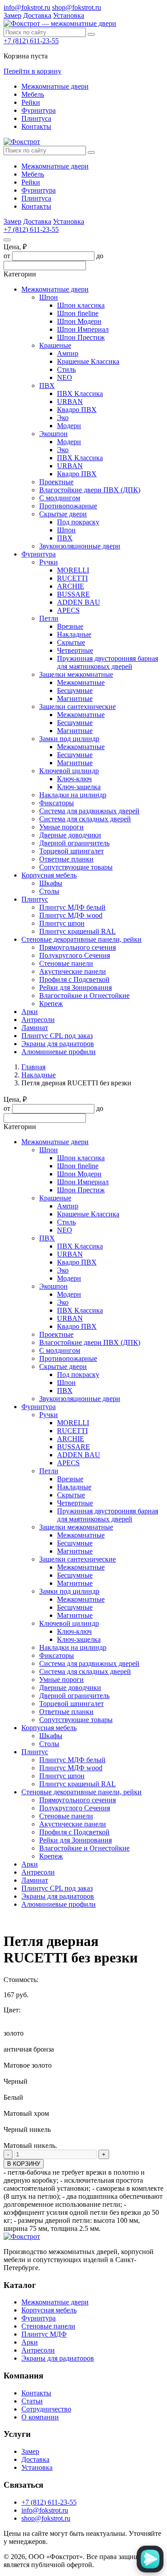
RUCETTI (72, 578)
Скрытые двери (63, 514)
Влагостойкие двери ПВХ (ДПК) (90, 490)
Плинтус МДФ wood (71, 915)
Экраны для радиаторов (58, 1044)
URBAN (70, 402)
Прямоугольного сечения (77, 947)
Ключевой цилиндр (69, 771)
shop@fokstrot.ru (77, 7)
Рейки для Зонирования (75, 987)
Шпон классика (81, 305)
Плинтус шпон (62, 923)
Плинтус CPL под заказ (57, 1036)
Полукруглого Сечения (75, 955)
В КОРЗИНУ (24, 2164)
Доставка (37, 15)
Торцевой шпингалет (71, 851)
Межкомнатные (81, 682)
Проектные (56, 482)
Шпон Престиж (81, 337)
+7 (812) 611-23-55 (31, 41)
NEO (65, 377)
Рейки (31, 102)
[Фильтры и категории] (7, 240)
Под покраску (78, 522)
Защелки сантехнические (77, 707)
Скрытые (71, 642)
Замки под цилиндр (69, 739)
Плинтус (35, 899)
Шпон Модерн (79, 321)
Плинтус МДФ (44, 2334)
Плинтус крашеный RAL (77, 931)
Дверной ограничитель (74, 843)
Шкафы (51, 883)
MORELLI (73, 570)
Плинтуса (36, 118)
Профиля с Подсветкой (74, 979)
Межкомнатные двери (55, 86)
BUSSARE (73, 594)
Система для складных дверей (85, 819)
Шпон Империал (83, 329)
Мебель (33, 94)
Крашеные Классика (88, 361)
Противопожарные (68, 506)
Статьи (32, 2401)
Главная (33, 1067)
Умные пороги (61, 827)
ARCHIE (71, 586)
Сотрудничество (46, 2409)
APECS (68, 610)
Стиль (66, 369)
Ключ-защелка (79, 787)
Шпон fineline (78, 313)
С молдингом (60, 498)
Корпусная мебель (49, 875)
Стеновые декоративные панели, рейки (81, 939)
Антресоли (38, 1020)
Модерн (69, 426)
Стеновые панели (66, 963)
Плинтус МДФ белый (72, 907)
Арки (30, 1012)
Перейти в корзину (33, 71)
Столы (49, 891)
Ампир (68, 353)
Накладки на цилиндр (73, 795)
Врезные (70, 626)
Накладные (74, 634)
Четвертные (75, 650)
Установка (69, 15)
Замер (12, 15)
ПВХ (47, 385)
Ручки (49, 562)
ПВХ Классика (80, 394)
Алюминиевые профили (59, 1052)
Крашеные (55, 345)
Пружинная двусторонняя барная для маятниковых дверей (108, 662)
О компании (40, 2417)
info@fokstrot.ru (27, 7)
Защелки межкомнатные (76, 674)
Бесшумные (75, 690)
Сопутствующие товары (76, 867)
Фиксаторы (57, 803)
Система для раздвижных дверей (89, 811)
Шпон (49, 297)
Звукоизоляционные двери (80, 546)
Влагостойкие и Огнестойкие (84, 995)
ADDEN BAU (79, 602)
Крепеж (51, 1004)
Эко (63, 418)
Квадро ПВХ (77, 410)
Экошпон (53, 434)
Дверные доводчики (70, 835)
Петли (49, 618)
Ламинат (35, 1028)
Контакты (36, 126)
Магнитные (75, 699)
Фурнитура (39, 110)
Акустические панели (73, 971)
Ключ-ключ (74, 779)
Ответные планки (66, 859)
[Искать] (91, 34)
